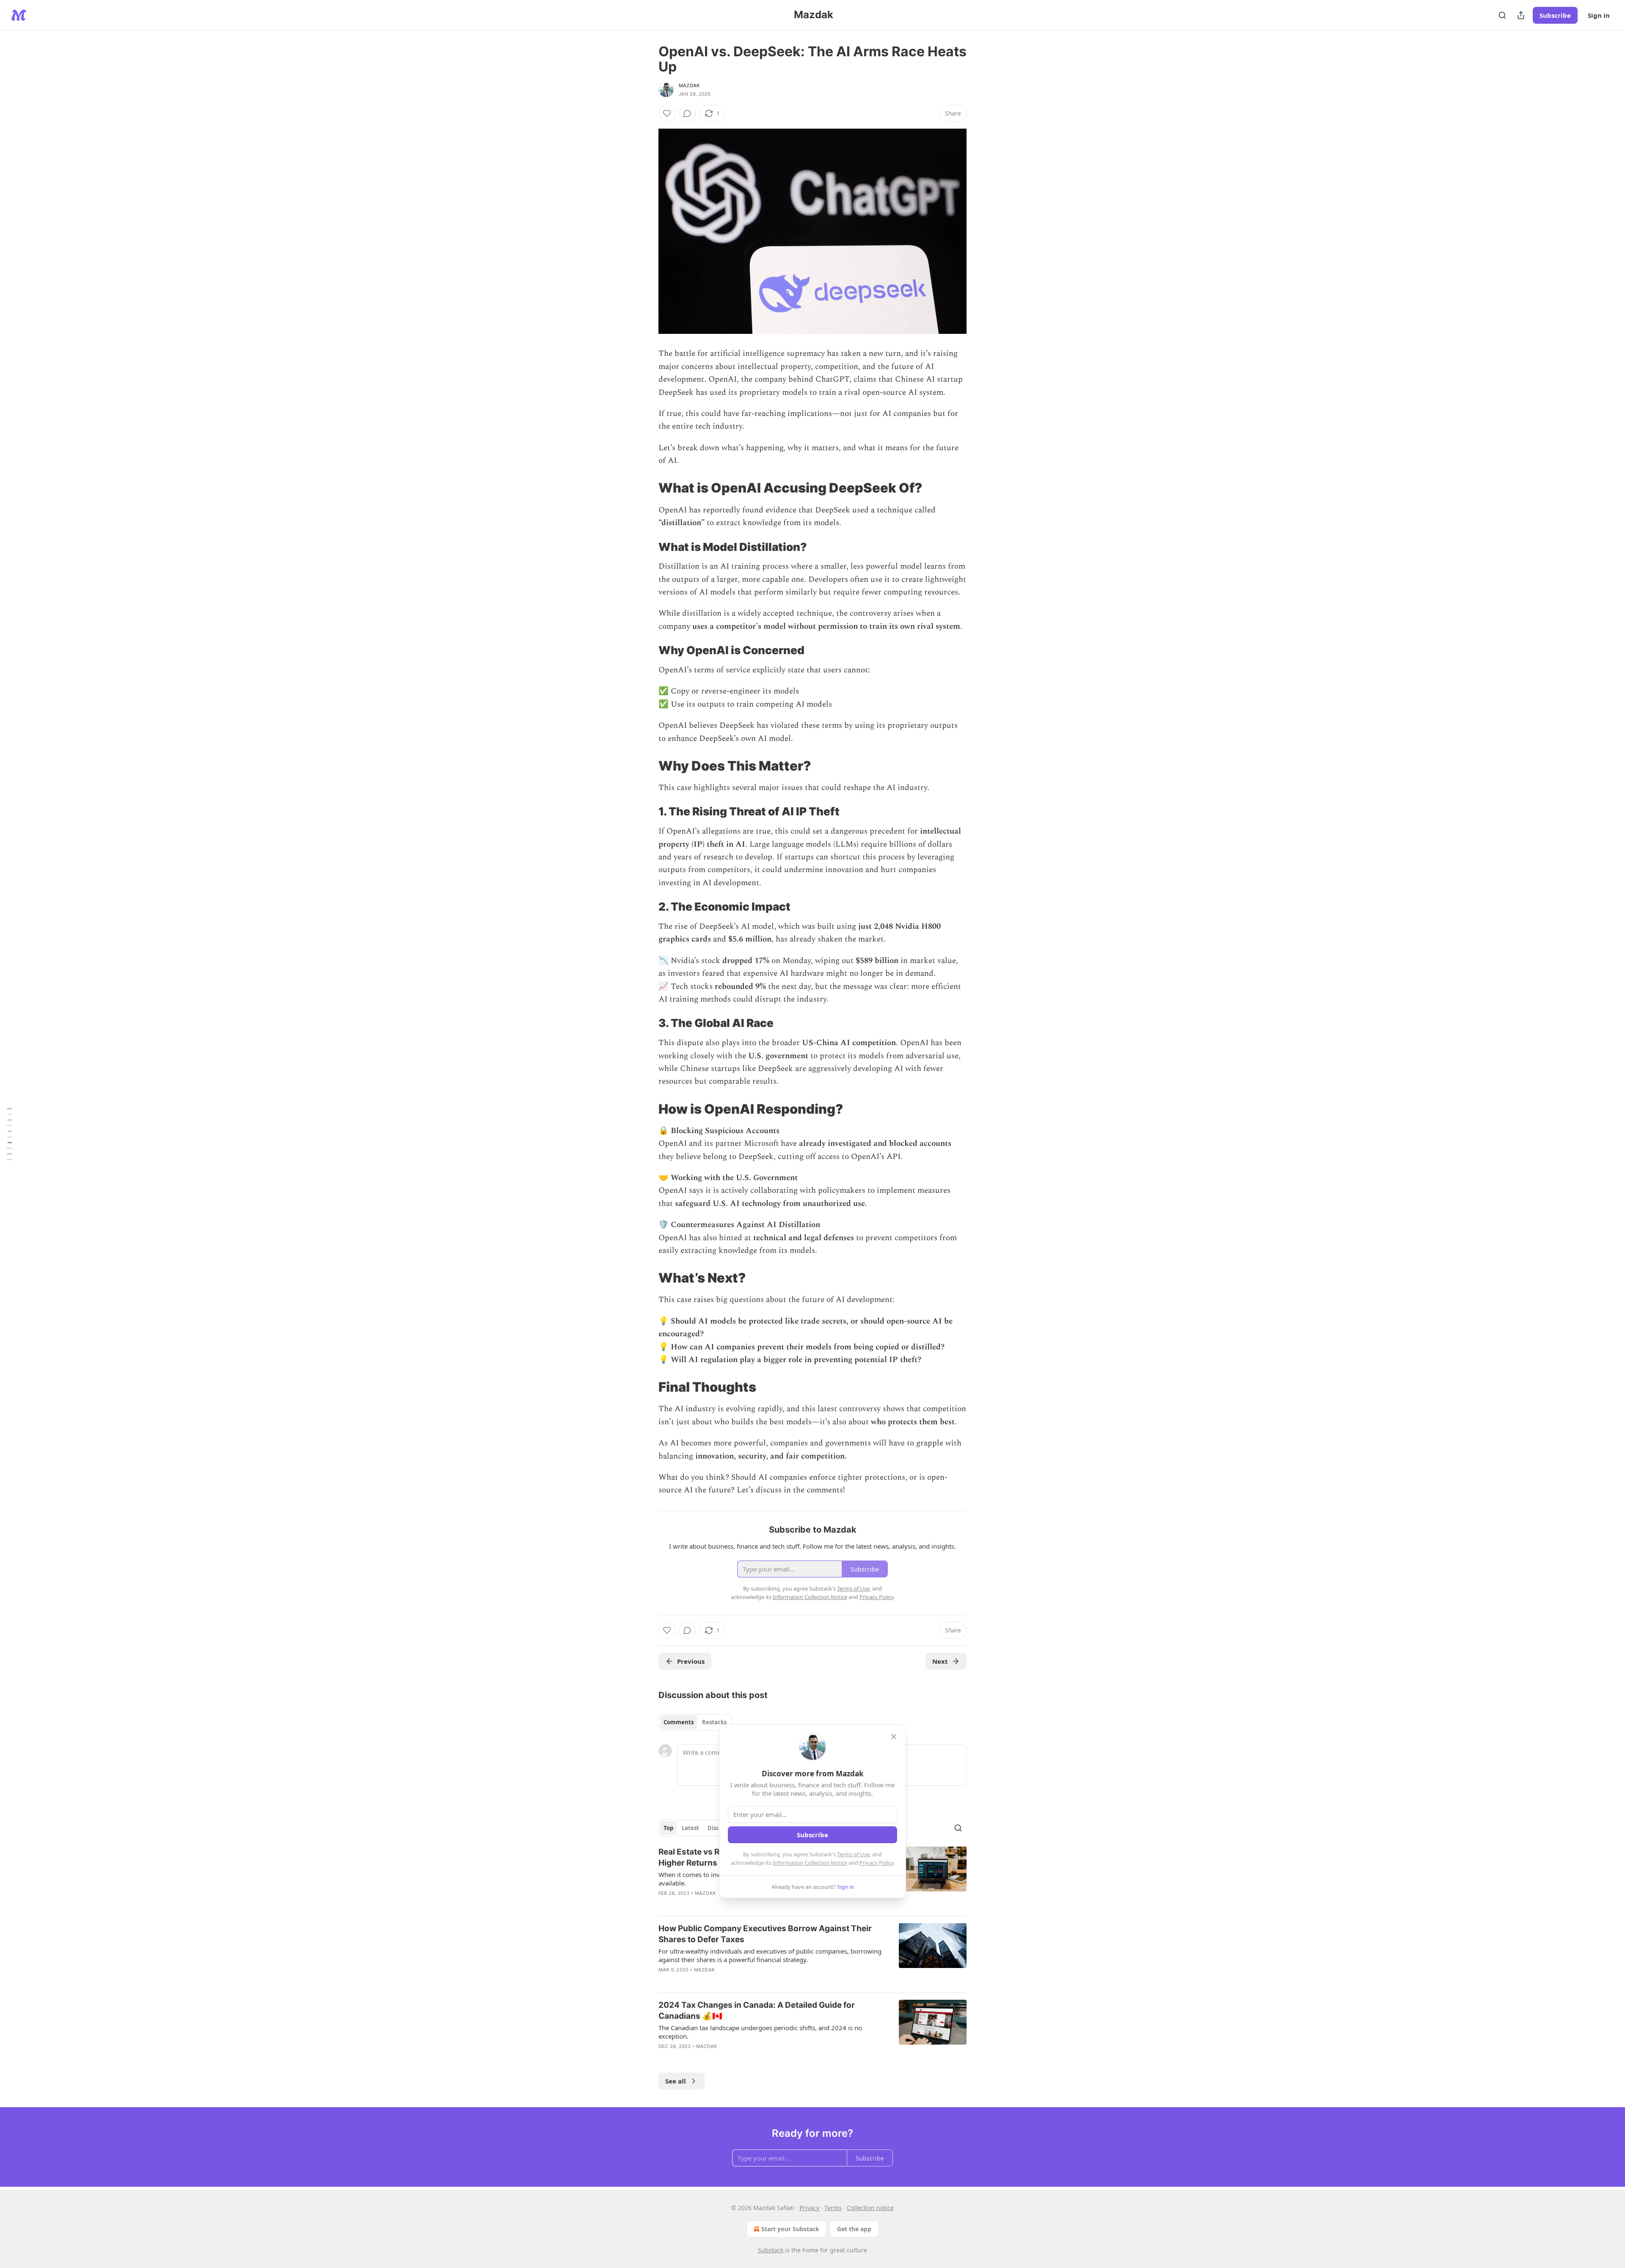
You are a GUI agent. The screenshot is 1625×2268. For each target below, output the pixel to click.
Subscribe (1555, 15)
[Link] (647, 488)
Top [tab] (668, 1828)
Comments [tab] (679, 1722)
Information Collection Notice (810, 1863)
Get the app (854, 2229)
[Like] (667, 113)
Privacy (809, 2208)
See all (676, 2081)
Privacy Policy (876, 1863)
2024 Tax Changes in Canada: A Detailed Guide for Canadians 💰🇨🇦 (757, 2011)
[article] (812, 1954)
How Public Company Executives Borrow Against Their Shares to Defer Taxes (765, 1934)
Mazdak (689, 85)
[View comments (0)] (687, 113)
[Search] (1502, 15)
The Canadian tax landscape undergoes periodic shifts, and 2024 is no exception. (760, 2032)
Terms (833, 2208)
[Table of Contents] (9, 1134)
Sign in (1599, 15)
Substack (771, 2250)
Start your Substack (790, 2229)
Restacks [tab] (714, 1722)
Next (940, 1661)
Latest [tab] (690, 1828)
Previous (691, 1661)
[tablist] (695, 1722)
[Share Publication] (1521, 15)
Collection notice (870, 2208)
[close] (894, 1737)
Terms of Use (853, 1854)
